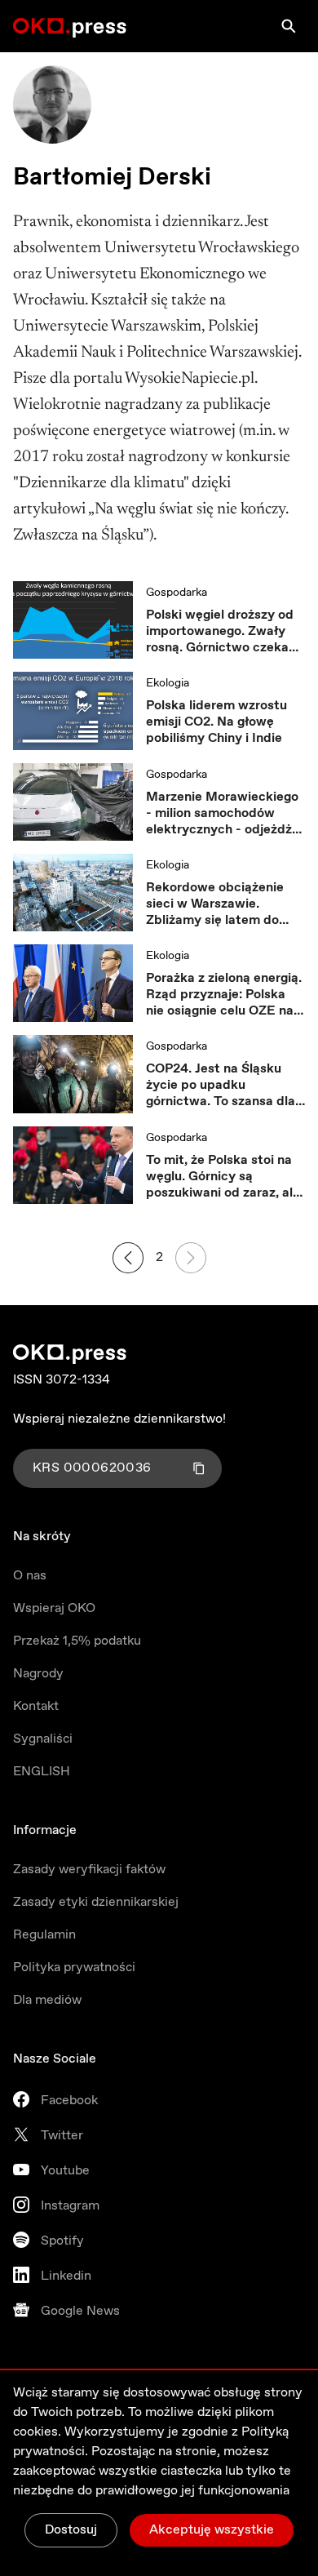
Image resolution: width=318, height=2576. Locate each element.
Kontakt (36, 1706)
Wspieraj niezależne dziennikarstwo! (119, 1419)
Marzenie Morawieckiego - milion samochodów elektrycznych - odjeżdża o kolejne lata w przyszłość (223, 814)
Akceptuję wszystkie (212, 2530)
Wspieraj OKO (54, 1608)
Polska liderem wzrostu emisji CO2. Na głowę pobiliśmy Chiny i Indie (216, 722)
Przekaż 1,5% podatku (77, 1641)
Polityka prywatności (74, 1968)
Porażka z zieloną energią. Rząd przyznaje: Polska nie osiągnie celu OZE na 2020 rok (224, 995)
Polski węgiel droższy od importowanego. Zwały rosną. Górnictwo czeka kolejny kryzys (220, 632)
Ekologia (168, 683)
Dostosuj (71, 2530)
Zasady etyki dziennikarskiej (96, 1902)
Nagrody (38, 1674)
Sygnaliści (43, 1739)
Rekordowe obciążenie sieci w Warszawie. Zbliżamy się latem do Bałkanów (215, 904)
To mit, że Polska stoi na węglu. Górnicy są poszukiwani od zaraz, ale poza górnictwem (223, 1177)
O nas (30, 1576)
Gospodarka (177, 593)
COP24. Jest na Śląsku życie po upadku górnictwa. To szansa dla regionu (221, 1086)
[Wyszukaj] (289, 26)
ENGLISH (42, 1772)
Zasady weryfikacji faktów (89, 1870)
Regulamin (44, 1935)
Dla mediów (47, 2000)
